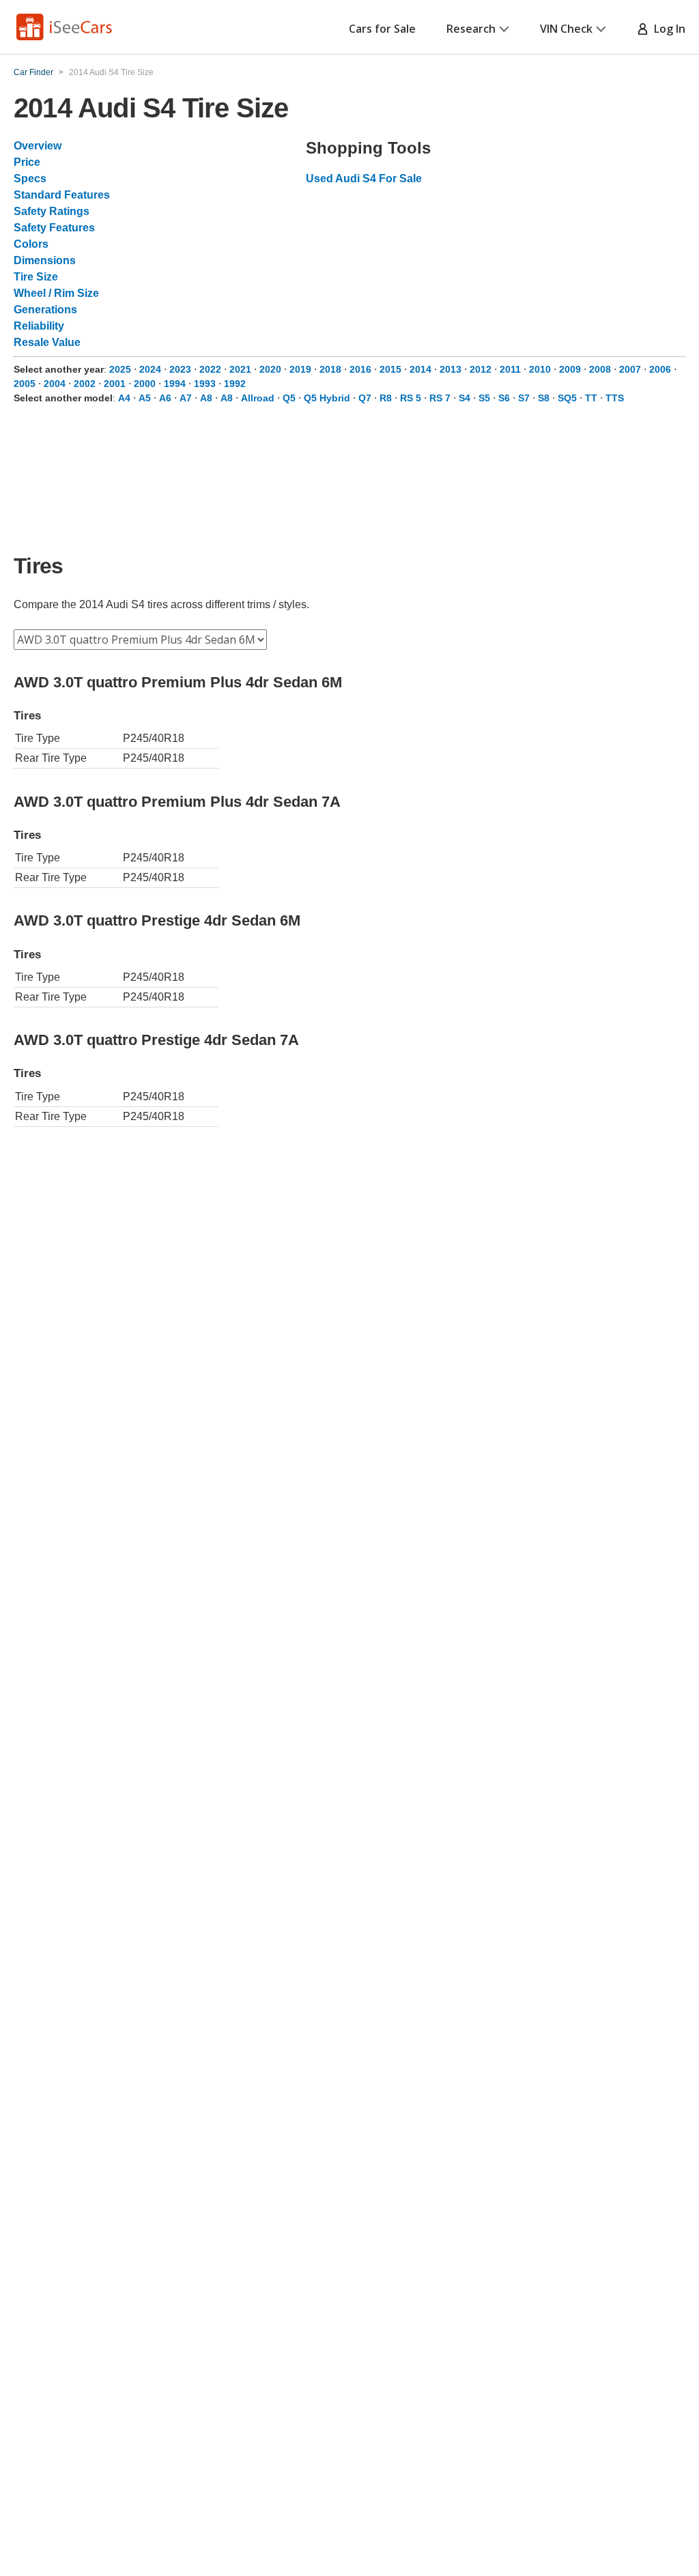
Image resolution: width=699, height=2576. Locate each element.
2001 (115, 384)
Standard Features (62, 195)
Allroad (258, 398)
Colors (31, 244)
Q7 (365, 398)
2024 (150, 369)
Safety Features (54, 228)
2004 (55, 384)
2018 (330, 369)
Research (471, 29)
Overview (38, 146)
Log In (667, 29)
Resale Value (47, 342)
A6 (165, 398)
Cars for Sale (382, 29)
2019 (300, 369)
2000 (145, 384)
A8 (206, 398)
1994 (175, 384)
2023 (180, 369)
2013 (451, 369)
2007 (630, 369)
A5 (145, 398)
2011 (510, 369)
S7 (524, 398)
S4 (465, 398)
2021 (240, 369)
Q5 (289, 398)
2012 (481, 369)
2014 (420, 369)
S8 (544, 398)
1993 (205, 384)
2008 (600, 369)
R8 (386, 398)
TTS (615, 398)
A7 (186, 398)
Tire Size (36, 277)
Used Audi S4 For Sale (364, 178)
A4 (124, 398)
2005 (25, 384)
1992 (235, 384)
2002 (85, 384)
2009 (570, 369)
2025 (120, 369)
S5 (484, 398)
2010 (540, 369)
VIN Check (566, 29)
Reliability (39, 326)
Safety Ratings (52, 211)
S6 (504, 398)
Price (27, 162)
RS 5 (411, 398)
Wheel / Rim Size (56, 293)
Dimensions (45, 260)
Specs (30, 178)
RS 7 (440, 398)
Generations (45, 310)
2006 (660, 369)
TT (591, 398)
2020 (270, 369)
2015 (390, 369)
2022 (210, 369)
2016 (360, 369)
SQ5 (567, 398)
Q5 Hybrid (327, 398)
